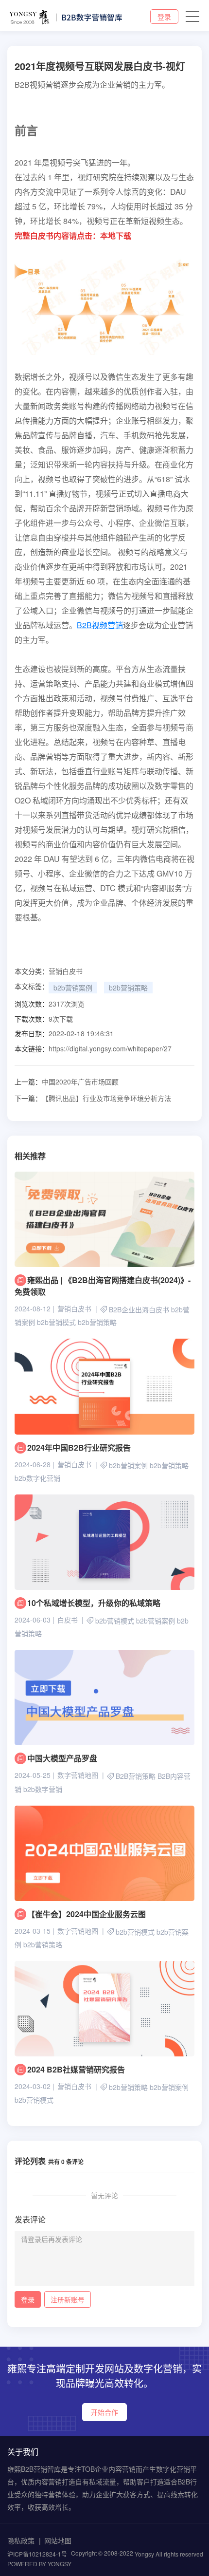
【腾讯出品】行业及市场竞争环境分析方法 (93, 1098)
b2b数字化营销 (37, 1478)
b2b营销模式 (56, 1323)
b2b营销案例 (73, 988)
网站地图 (58, 2540)
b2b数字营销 (43, 1789)
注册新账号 (68, 2299)
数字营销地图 (78, 1775)
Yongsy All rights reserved (169, 2554)
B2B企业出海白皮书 (139, 1309)
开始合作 (104, 2412)
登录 (164, 17)
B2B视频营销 (100, 625)
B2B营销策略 (136, 1776)
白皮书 (68, 1620)
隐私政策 (21, 2540)
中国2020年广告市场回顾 (67, 1082)
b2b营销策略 (128, 988)
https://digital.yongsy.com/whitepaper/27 (110, 1048)
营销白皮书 (66, 971)
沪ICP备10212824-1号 (37, 2554)
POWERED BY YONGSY (39, 2564)
